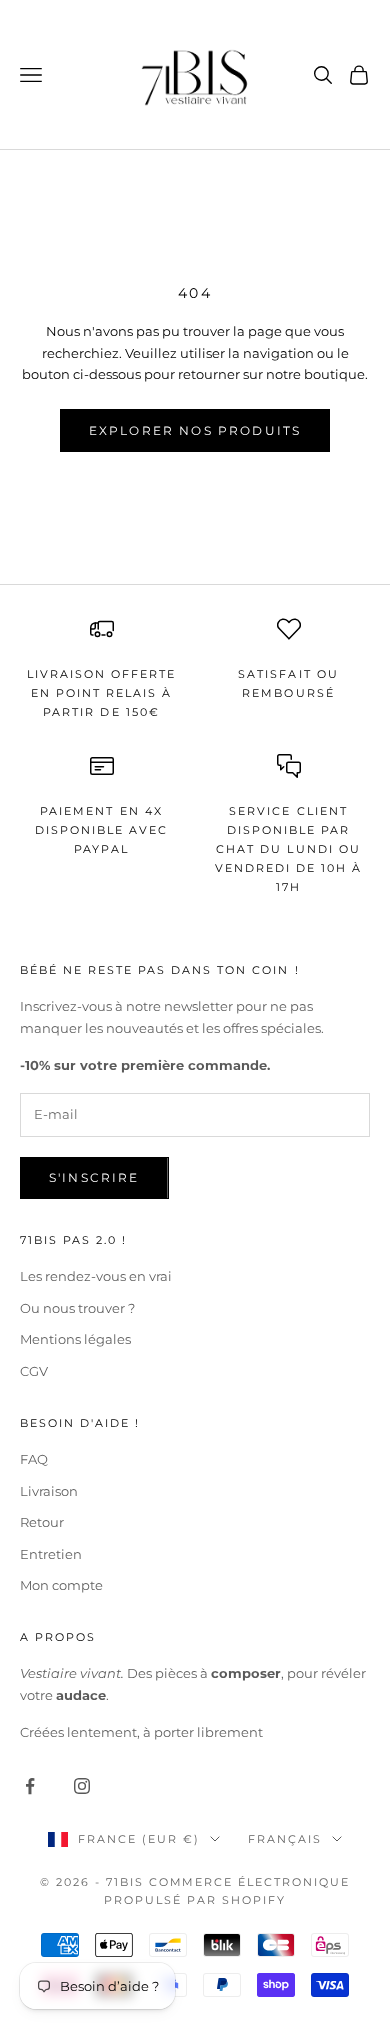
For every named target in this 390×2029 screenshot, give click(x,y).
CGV (34, 1371)
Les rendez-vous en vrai (96, 1276)
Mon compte (61, 1585)
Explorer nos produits (195, 430)
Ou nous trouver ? (77, 1308)
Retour (42, 1522)
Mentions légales (75, 1339)
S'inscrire (94, 1177)
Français (285, 1839)
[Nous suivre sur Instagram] (82, 1786)
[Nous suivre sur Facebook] (30, 1786)
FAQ (34, 1459)
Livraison (49, 1491)
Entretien (51, 1554)
